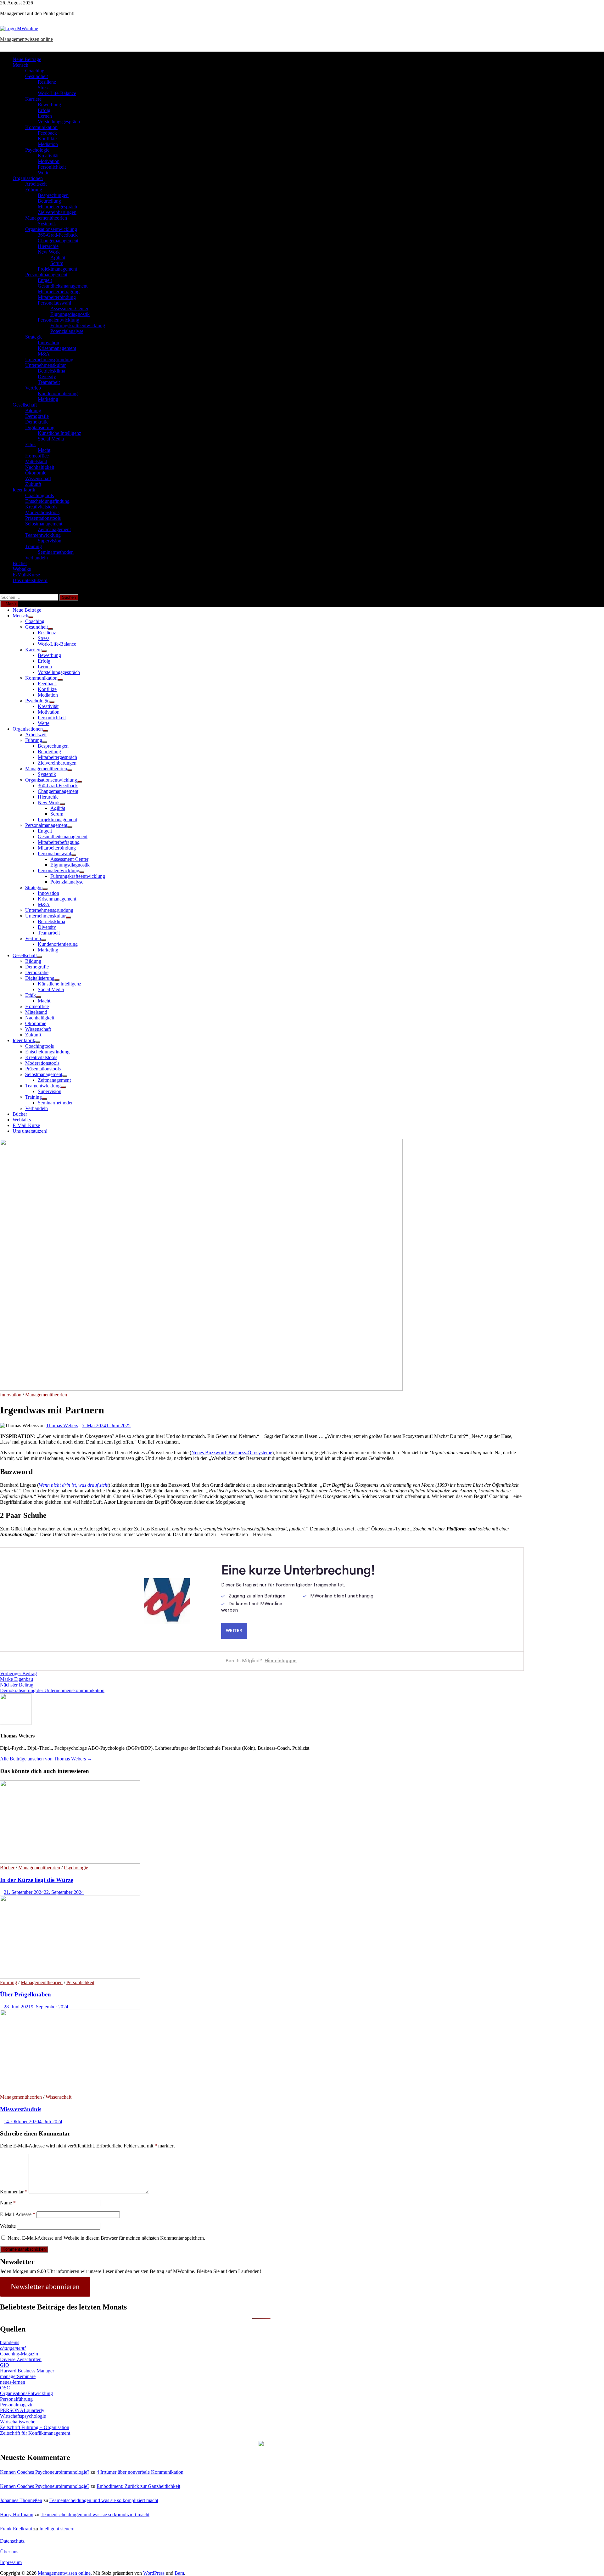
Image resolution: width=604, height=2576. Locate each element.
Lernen (45, 116)
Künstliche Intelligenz (59, 433)
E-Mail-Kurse (26, 575)
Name (8, 2203)
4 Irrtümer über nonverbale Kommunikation (140, 2472)
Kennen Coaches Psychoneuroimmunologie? (45, 2472)
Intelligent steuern (57, 2529)
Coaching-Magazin (19, 2354)
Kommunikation (41, 127)
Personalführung (16, 2399)
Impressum (11, 2562)
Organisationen (28, 178)
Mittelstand (36, 461)
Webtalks (22, 569)
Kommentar (14, 2192)
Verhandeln (36, 558)
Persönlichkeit (52, 167)
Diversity (47, 376)
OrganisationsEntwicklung (26, 2393)
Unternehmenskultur (45, 365)
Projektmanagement (57, 269)
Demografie (37, 416)
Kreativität (48, 156)
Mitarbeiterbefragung (59, 292)
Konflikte (47, 139)
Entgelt (45, 280)
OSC (5, 2388)
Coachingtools (39, 495)
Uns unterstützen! (30, 580)
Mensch (20, 65)
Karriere (33, 99)
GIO (5, 2365)
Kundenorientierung (58, 393)
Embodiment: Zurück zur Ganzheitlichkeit (138, 2486)
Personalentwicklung (59, 320)
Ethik (31, 444)
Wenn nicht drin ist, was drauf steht (74, 1485)
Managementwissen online (26, 39)
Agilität (58, 258)
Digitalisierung (40, 427)
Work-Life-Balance (57, 93)
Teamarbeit (49, 382)
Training (34, 546)
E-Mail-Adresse (18, 2214)
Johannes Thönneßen (21, 2500)
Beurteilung (49, 201)
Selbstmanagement (44, 524)
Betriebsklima (51, 371)
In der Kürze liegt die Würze (36, 1880)
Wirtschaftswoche (18, 2422)
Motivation (49, 161)
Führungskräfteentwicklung (78, 326)
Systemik (47, 224)
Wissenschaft (38, 478)
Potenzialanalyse (67, 331)
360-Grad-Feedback (58, 235)
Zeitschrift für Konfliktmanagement (35, 2433)
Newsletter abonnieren (45, 2287)
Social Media (51, 439)
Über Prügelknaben (25, 1994)
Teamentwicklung (43, 535)
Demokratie (37, 422)
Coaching (35, 71)
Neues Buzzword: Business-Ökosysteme (232, 1453)
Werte (44, 173)
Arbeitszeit (36, 184)
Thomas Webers (62, 1425)
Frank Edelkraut (16, 2529)
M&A (44, 354)
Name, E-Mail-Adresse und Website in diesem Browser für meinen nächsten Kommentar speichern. (106, 2238)
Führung (34, 190)
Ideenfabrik (24, 490)
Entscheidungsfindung (47, 501)
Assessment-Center (69, 309)
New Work (49, 252)
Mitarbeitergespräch (57, 207)
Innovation (48, 342)
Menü (11, 604)
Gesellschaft (25, 405)
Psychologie (37, 150)
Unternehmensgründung (49, 359)
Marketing (48, 399)
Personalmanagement (46, 275)
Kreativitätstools (41, 507)
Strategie (34, 337)
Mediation (48, 144)
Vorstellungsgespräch (59, 122)
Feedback (47, 133)
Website (8, 2226)
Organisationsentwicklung (51, 229)
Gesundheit (36, 76)
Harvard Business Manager (27, 2371)
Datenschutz (12, 2541)
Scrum (57, 263)
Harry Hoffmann (17, 2514)
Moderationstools (42, 512)
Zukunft (33, 484)
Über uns (9, 2552)
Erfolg (44, 110)
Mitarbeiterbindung (57, 297)
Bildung (33, 410)
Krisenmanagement (57, 348)
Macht (44, 450)
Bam (179, 2573)
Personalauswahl (54, 303)
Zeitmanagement (54, 529)
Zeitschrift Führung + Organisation (35, 2427)
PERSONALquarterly (22, 2410)
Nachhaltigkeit (40, 467)
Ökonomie (36, 473)
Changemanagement (58, 241)
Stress (44, 88)
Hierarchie (48, 246)
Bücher (20, 563)
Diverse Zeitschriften (21, 2359)
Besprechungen (53, 195)
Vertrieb (33, 388)
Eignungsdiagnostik (70, 314)
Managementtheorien (46, 218)
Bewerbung (49, 105)
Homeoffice (37, 456)
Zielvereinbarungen (57, 212)
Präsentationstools (43, 518)
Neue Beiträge (27, 59)
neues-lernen (13, 2382)
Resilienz (47, 82)
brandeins (10, 2342)
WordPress (154, 2573)
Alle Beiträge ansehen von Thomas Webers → (46, 1759)
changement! (13, 2348)
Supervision (50, 541)
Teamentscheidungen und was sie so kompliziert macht (104, 2500)
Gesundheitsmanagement (63, 286)
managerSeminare (18, 2376)
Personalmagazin (17, 2405)
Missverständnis (21, 2109)
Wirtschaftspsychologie (23, 2416)
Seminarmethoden (56, 552)
